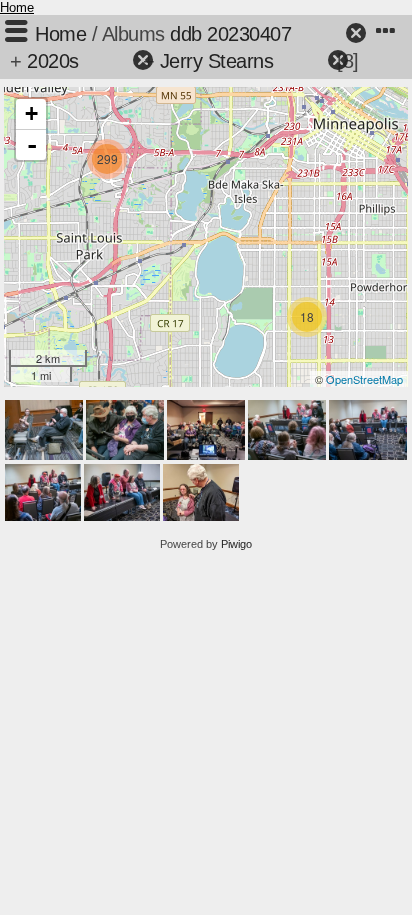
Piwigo (236, 544)
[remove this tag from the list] (320, 34)
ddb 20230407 (230, 34)
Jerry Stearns (217, 61)
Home (17, 7)
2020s (53, 61)
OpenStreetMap (364, 379)
